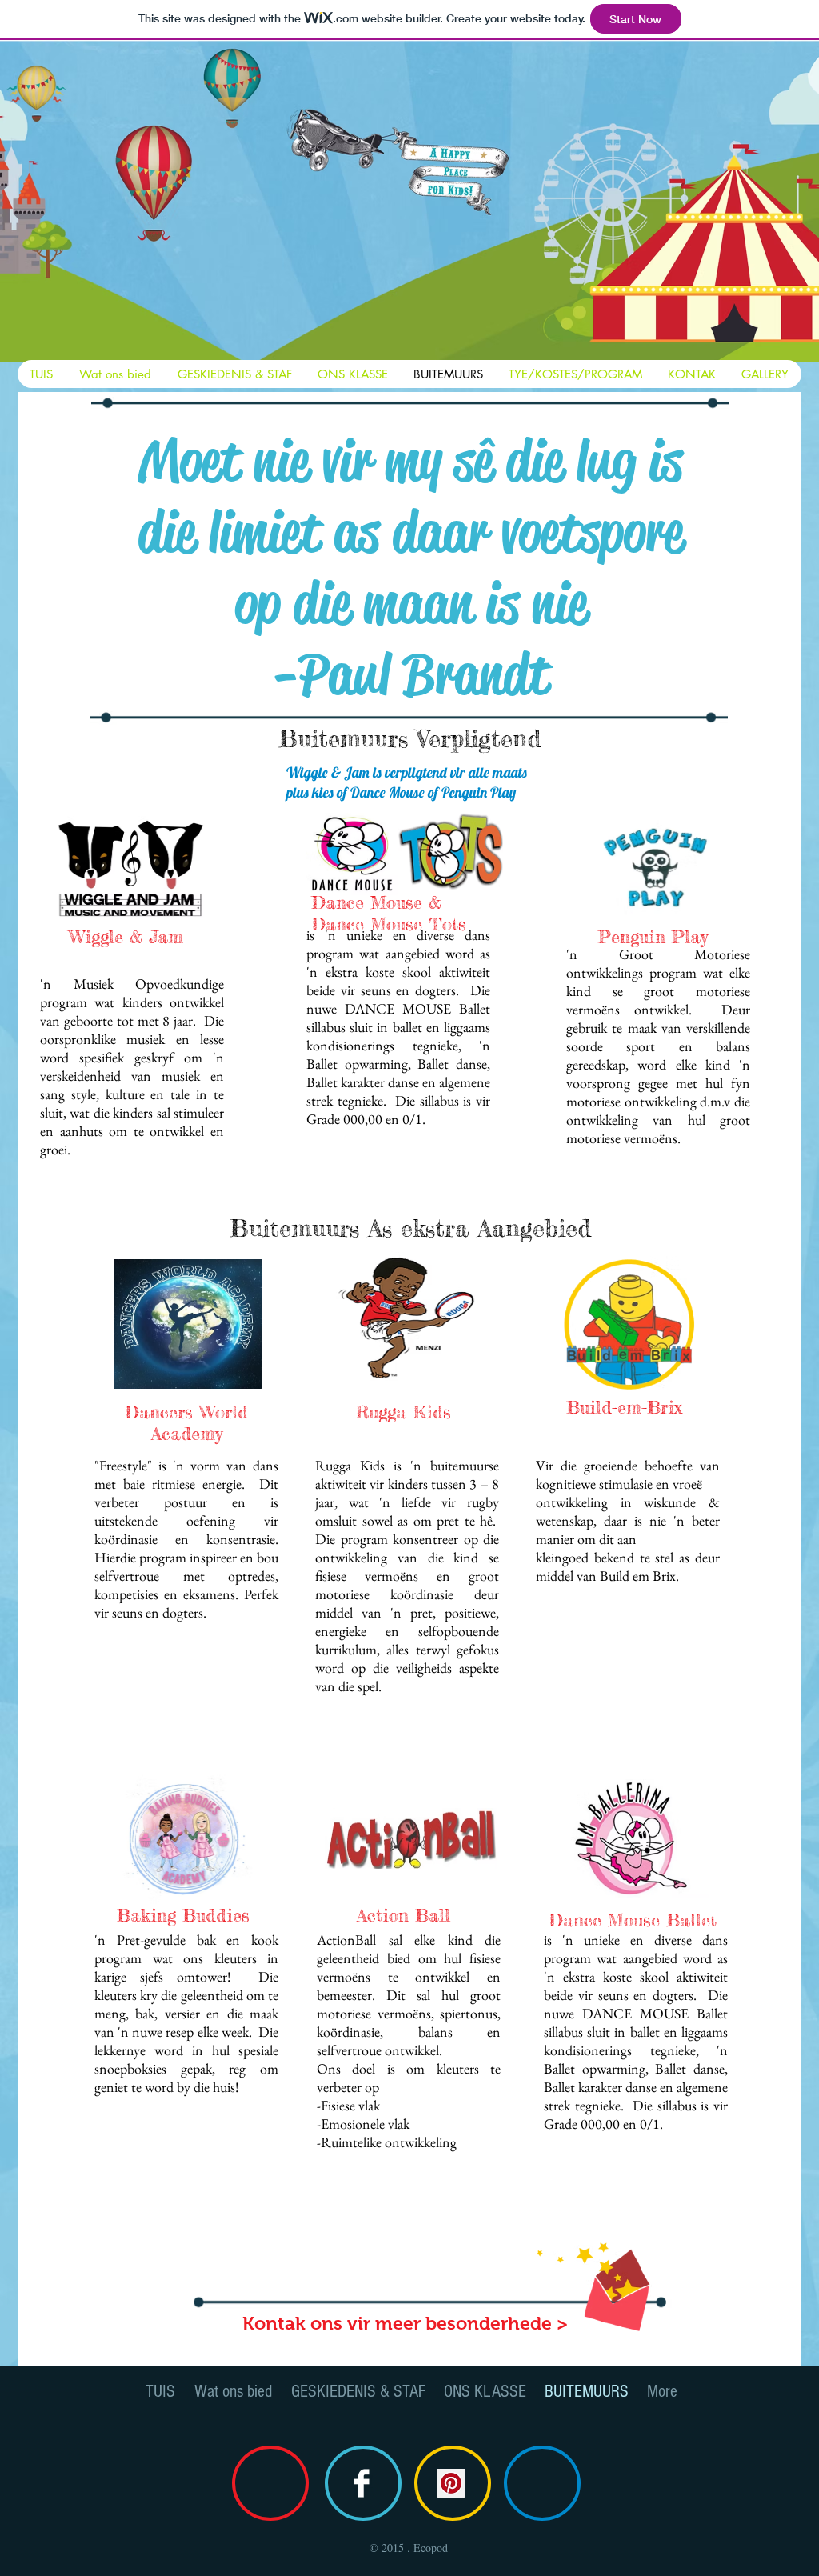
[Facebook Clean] (362, 2483)
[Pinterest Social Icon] (451, 2483)
